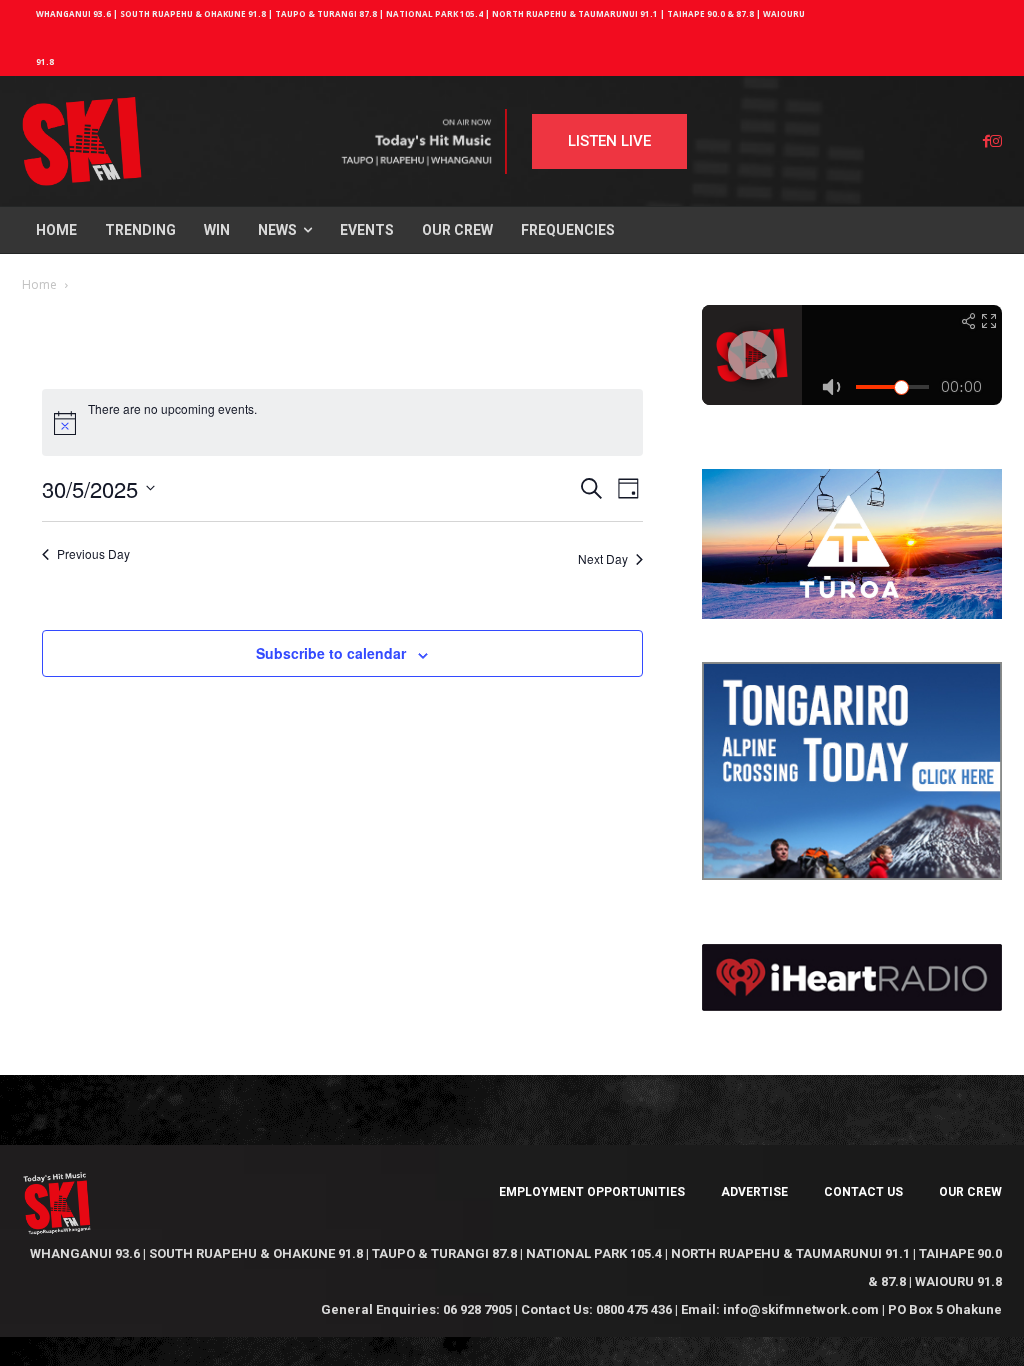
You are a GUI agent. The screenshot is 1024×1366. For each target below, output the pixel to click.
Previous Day (93, 554)
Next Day (603, 558)
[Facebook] (986, 141)
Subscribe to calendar (331, 653)
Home (39, 284)
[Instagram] (996, 141)
